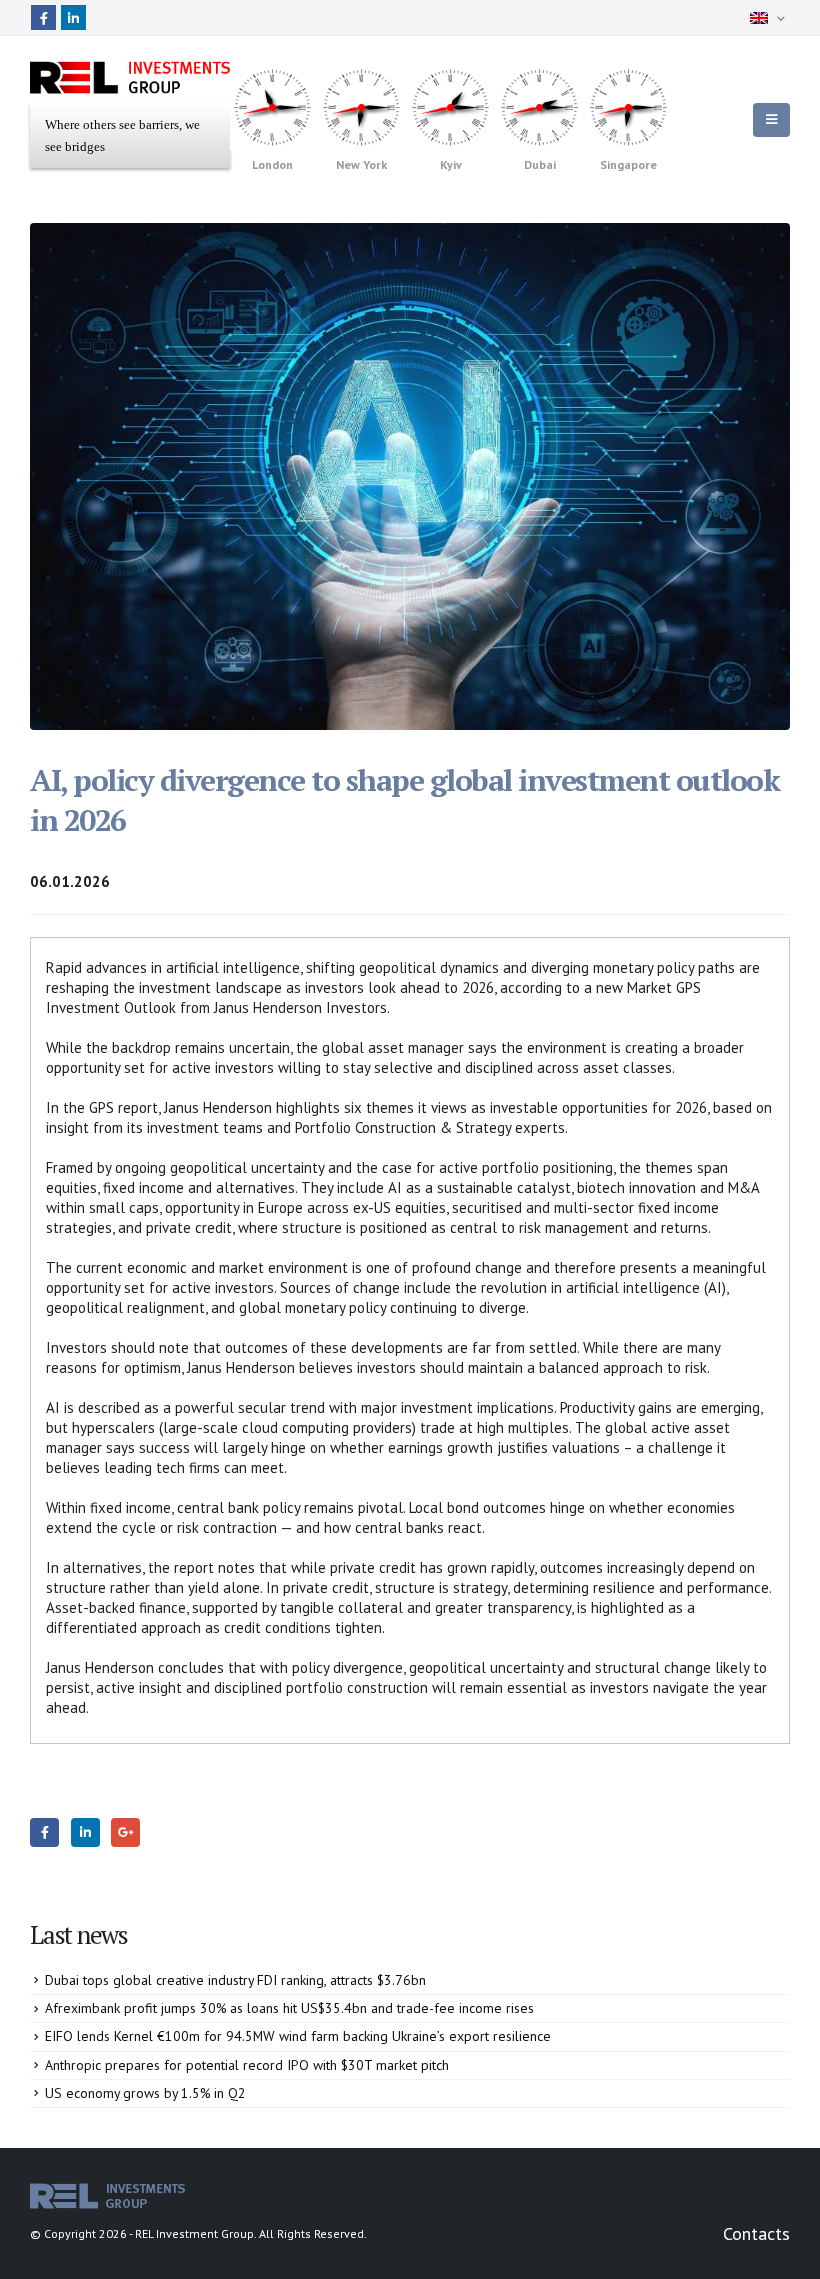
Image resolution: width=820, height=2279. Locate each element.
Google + (125, 1832)
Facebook (44, 1832)
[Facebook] (43, 17)
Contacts (756, 2233)
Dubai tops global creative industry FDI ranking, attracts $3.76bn (235, 1980)
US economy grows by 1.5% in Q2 (145, 2093)
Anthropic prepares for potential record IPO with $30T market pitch (247, 2065)
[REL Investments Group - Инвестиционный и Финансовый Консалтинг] (130, 77)
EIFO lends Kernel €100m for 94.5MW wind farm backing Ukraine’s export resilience (298, 2036)
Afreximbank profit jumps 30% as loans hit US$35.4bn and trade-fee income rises (289, 2008)
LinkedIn (85, 1832)
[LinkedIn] (73, 17)
